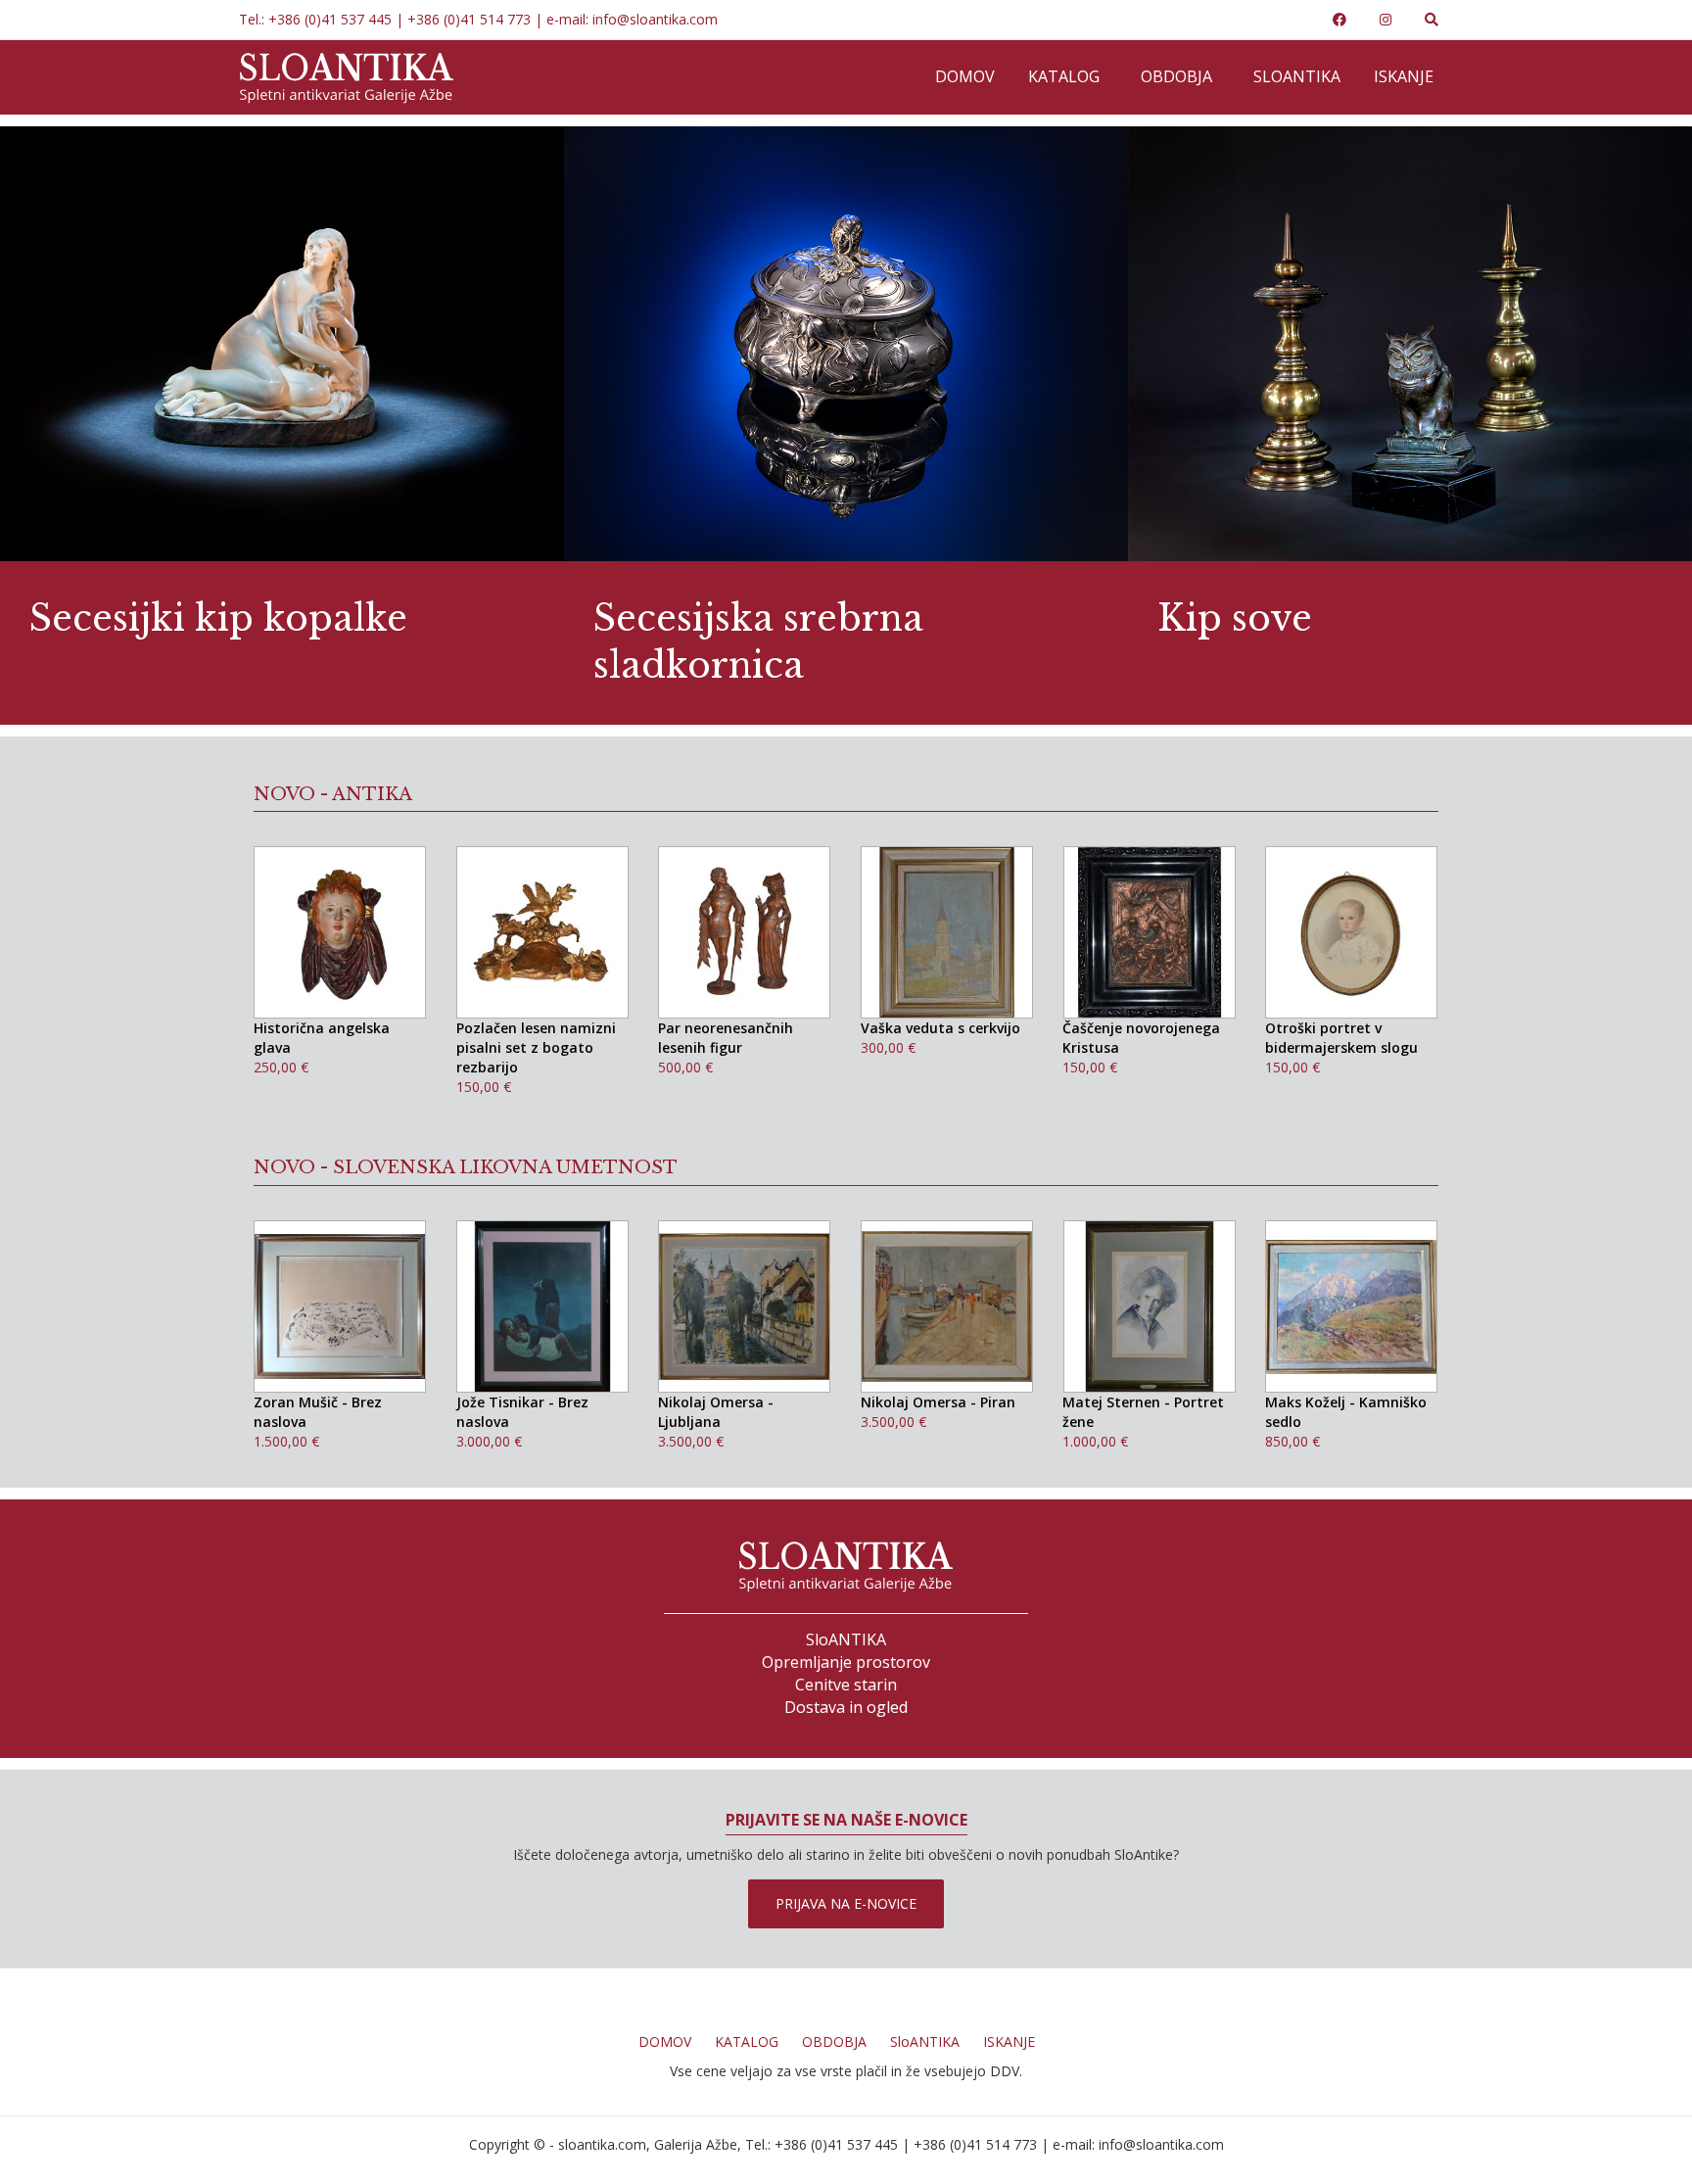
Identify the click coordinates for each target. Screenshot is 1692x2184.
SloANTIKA (846, 1639)
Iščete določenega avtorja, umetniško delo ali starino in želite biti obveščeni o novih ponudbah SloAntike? (846, 1854)
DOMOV (665, 2042)
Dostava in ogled (846, 1707)
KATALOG (747, 2042)
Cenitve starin (846, 1685)
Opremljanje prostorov (846, 1662)
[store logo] (347, 77)
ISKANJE (1009, 2042)
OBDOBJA (834, 2042)
